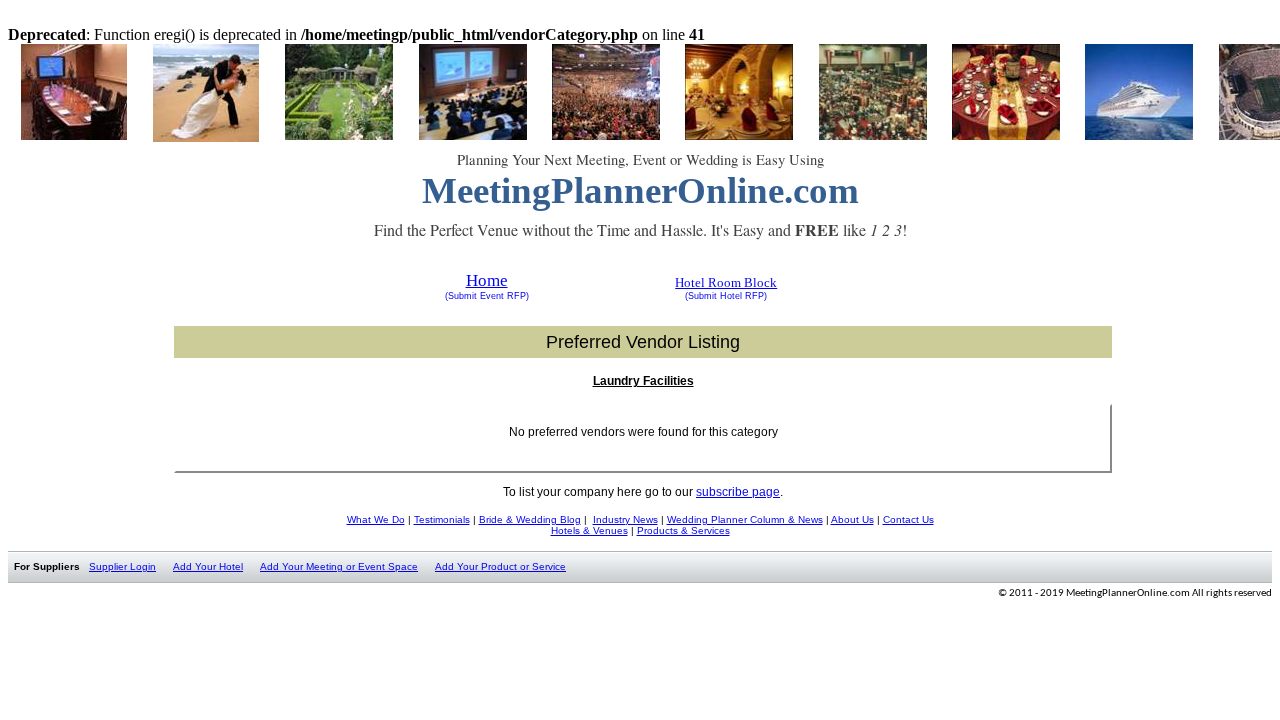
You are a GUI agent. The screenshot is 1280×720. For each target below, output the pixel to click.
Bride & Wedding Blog (530, 519)
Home (487, 280)
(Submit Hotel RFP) (726, 296)
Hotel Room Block (726, 282)
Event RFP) (503, 296)
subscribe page (738, 492)
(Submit (461, 296)
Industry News (625, 519)
